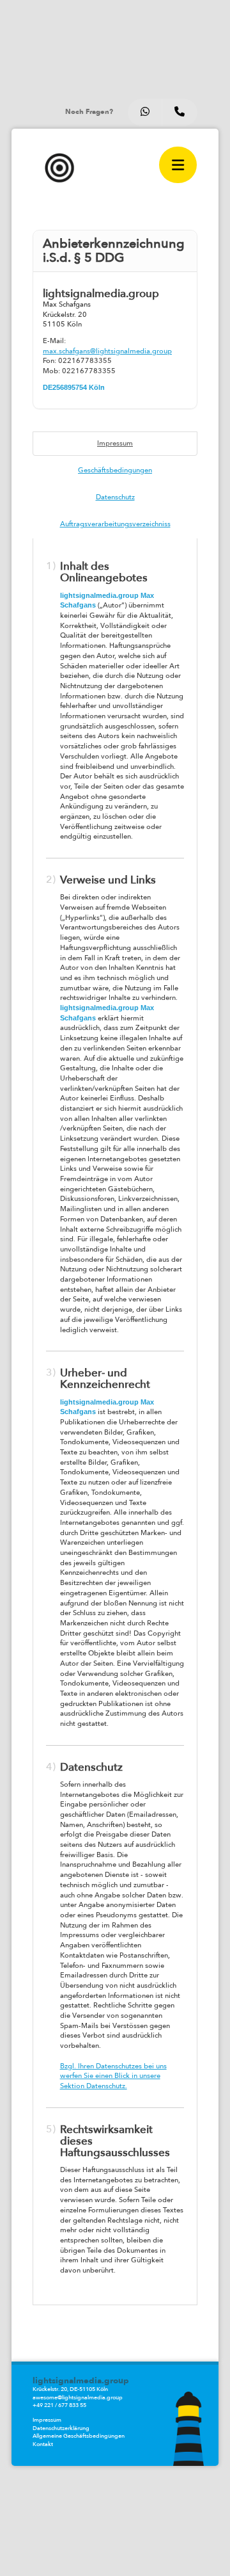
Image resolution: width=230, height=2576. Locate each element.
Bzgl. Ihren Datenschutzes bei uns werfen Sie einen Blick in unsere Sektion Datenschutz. (113, 2076)
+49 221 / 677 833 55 (59, 2405)
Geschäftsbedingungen (115, 470)
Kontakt (43, 2444)
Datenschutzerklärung (61, 2428)
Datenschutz (115, 497)
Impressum (115, 443)
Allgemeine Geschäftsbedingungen (79, 2436)
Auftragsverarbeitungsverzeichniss (115, 524)
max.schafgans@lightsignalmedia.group (107, 351)
